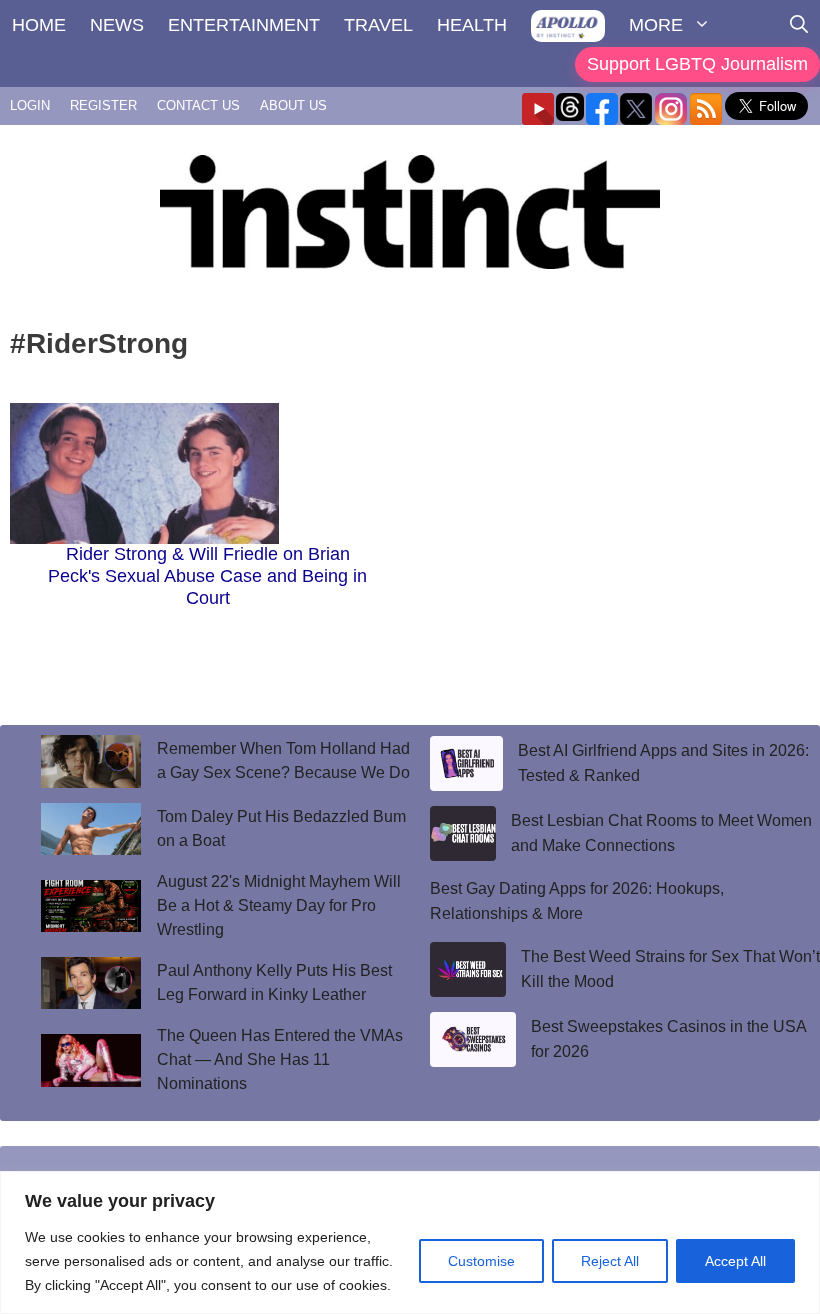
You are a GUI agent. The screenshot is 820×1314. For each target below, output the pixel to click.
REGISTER (103, 105)
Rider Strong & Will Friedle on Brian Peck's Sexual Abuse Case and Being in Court (207, 575)
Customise (481, 1261)
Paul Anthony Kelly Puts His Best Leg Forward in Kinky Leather (274, 982)
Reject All (610, 1261)
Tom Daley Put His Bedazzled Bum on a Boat (281, 828)
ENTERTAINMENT (244, 25)
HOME (39, 25)
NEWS (117, 25)
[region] (410, 1242)
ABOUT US (293, 105)
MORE (656, 25)
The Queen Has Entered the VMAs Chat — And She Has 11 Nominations (280, 1059)
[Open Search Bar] (799, 25)
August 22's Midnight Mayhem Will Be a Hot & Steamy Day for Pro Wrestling (279, 905)
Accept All (735, 1261)
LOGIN (30, 105)
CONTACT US (198, 105)
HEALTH (472, 25)
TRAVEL (378, 25)
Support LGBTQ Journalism (697, 64)
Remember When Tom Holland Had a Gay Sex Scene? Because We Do (283, 760)
